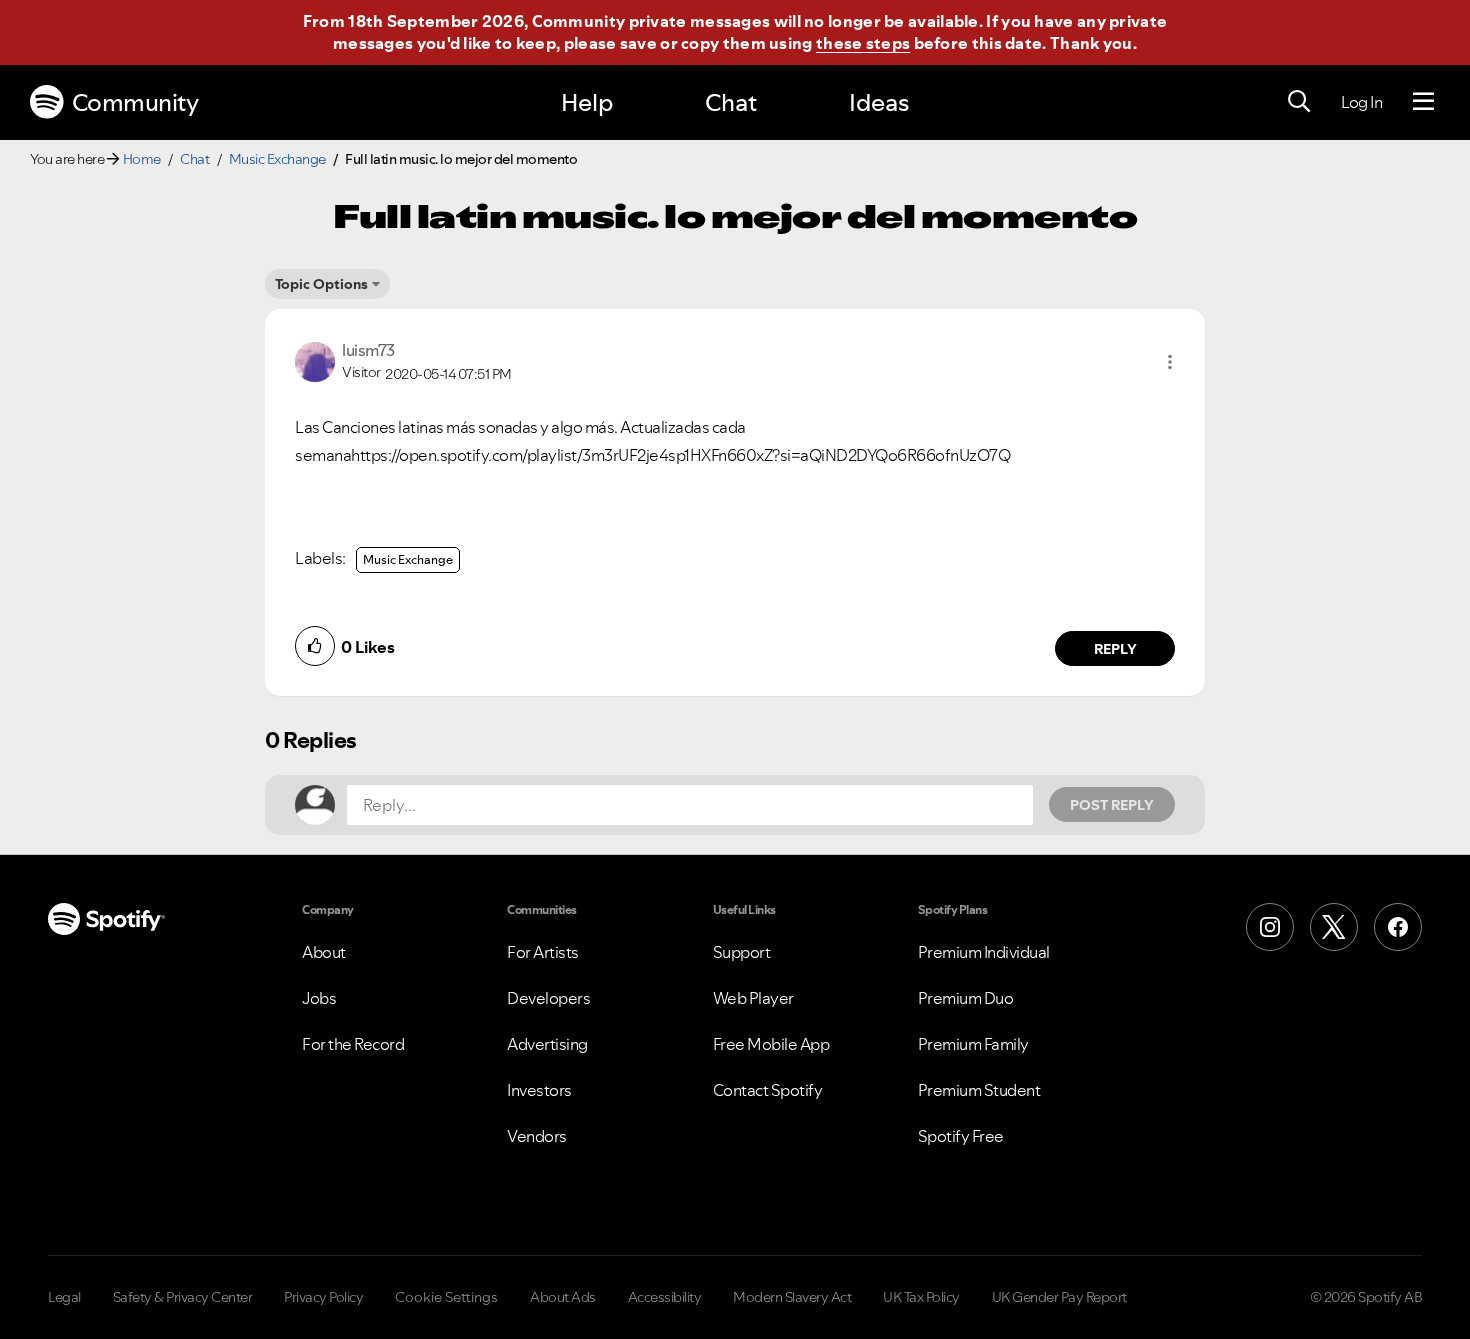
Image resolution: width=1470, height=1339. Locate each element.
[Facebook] (1398, 927)
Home (142, 159)
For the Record (353, 1044)
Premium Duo (966, 998)
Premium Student (979, 1090)
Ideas (879, 102)
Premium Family (973, 1044)
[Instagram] (1270, 927)
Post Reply (1112, 805)
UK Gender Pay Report (1059, 1297)
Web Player (753, 998)
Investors (539, 1090)
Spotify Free (961, 1136)
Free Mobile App (771, 1044)
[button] (1170, 362)
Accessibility (665, 1297)
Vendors (537, 1136)
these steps (863, 43)
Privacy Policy (323, 1297)
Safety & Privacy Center (183, 1297)
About (324, 952)
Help (587, 102)
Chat (731, 102)
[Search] (1299, 102)
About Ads (563, 1297)
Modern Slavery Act (792, 1297)
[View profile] (315, 360)
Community (135, 102)
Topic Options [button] (321, 284)
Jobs (319, 998)
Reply (1115, 649)
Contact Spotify (768, 1090)
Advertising (547, 1044)
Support (742, 952)
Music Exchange (277, 159)
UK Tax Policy (921, 1297)
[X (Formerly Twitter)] (1334, 927)
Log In (1361, 102)
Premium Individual (984, 952)
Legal (64, 1297)
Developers (548, 998)
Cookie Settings (446, 1297)
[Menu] (1423, 102)
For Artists (543, 952)
